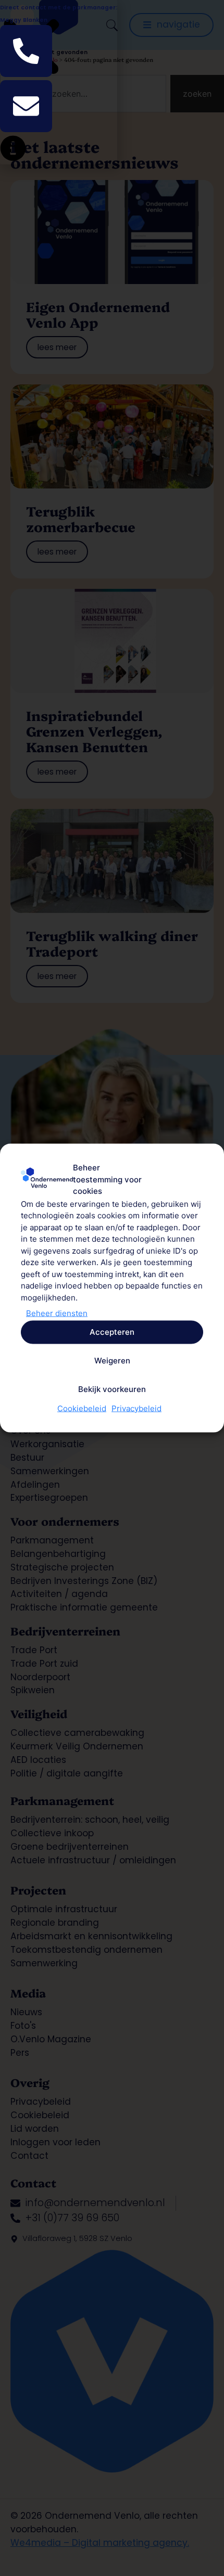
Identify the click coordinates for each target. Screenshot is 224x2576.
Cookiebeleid (82, 1408)
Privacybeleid (136, 1408)
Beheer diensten (57, 1313)
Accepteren (112, 1332)
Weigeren (112, 1361)
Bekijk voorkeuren (112, 1389)
